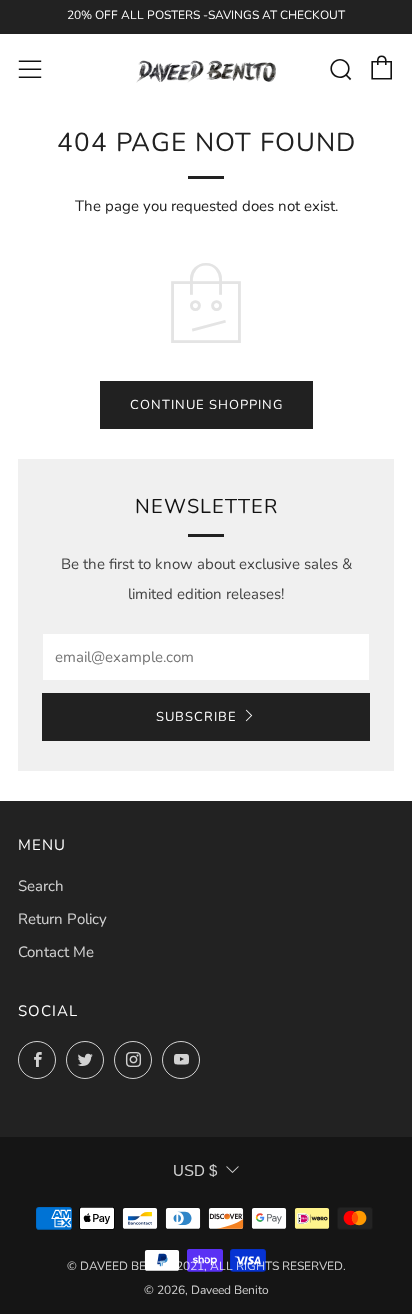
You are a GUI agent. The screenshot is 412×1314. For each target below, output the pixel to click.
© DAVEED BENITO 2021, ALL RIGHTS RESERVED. (206, 1266)
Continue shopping (206, 405)
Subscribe (196, 717)
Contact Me (56, 952)
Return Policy (62, 919)
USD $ (195, 1170)
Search (41, 886)
